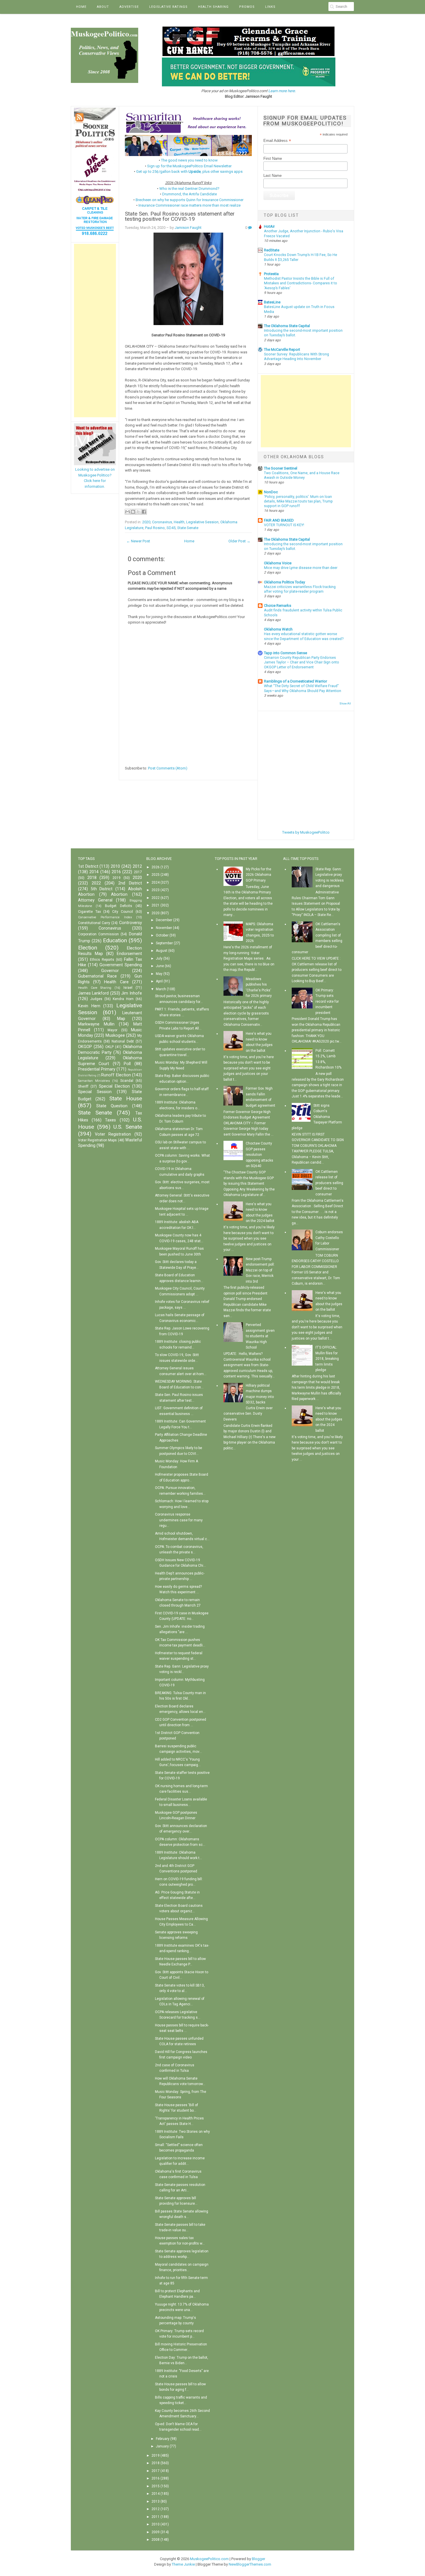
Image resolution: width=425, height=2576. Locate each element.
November (164, 928)
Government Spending (121, 965)
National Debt (123, 1041)
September (164, 943)
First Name (273, 158)
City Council (123, 912)
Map (121, 1019)
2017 (138, 872)
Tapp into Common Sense (286, 653)
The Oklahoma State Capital (287, 326)
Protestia (271, 274)
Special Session (95, 1092)
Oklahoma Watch (278, 629)
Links (270, 7)
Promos (247, 7)
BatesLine (272, 302)
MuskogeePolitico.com (209, 2559)
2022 (96, 883)
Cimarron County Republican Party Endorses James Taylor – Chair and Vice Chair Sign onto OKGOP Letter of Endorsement (302, 662)
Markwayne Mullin (96, 1024)
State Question (112, 1106)
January (162, 2446)
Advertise (129, 7)
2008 (156, 2540)
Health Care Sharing (95, 988)
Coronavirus (162, 522)
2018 (92, 878)
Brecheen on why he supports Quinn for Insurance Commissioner (190, 200)
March (161, 989)
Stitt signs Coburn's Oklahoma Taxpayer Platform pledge (317, 1117)
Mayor (112, 1030)
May (159, 974)
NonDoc (271, 492)
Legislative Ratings (168, 7)
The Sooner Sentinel (281, 468)
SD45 (171, 528)
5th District (102, 889)
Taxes (110, 1120)
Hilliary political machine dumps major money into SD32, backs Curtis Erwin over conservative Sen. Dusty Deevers (249, 1402)
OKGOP (85, 1047)
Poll (127, 1064)
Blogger (258, 2559)
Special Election (114, 1086)
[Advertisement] (95, 331)
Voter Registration (113, 1134)
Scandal (127, 1081)
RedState (272, 250)
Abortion (119, 894)
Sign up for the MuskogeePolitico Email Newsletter (189, 166)
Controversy (131, 923)
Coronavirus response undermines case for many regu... (179, 1520)
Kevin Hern (89, 1006)
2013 (156, 2501)
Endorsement (129, 954)
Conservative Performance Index (105, 917)
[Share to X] (138, 512)
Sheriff (83, 1086)
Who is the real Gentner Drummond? (189, 189)
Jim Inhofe (131, 993)
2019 (117, 878)
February (163, 2439)
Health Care (116, 982)
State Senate (188, 528)
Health (179, 522)
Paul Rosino (155, 528)
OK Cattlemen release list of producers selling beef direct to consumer (329, 1183)
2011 (156, 2517)
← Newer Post (138, 541)
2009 (156, 2532)
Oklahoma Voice (278, 563)
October (162, 935)
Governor (110, 971)
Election (88, 948)
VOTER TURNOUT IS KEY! (284, 525)
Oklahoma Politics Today (284, 582)
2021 (156, 905)
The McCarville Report (282, 349)
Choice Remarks (278, 605)
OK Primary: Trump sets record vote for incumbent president (327, 1002)
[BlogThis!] (133, 512)
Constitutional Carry (94, 923)
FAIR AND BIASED (279, 520)
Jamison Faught (188, 228)
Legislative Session (202, 522)
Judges (96, 999)
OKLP (109, 1047)
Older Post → (239, 541)
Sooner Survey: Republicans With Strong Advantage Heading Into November (296, 357)
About (103, 7)
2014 (94, 872)
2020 (146, 522)
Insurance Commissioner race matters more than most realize (190, 205)
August (162, 951)
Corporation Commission (98, 934)
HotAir (269, 226)
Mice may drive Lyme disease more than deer (301, 568)
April (159, 981)
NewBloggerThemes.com (250, 2564)
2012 (137, 866)
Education (115, 940)
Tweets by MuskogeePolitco (306, 832)
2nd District (130, 883)
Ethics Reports (102, 960)
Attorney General (95, 900)
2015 (156, 2486)
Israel (128, 988)
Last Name (272, 176)
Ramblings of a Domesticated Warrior (295, 681)
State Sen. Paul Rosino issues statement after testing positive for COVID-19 (180, 217)
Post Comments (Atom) (168, 768)
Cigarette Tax (89, 912)
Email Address (277, 141)
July (159, 958)
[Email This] (127, 512)
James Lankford (93, 993)
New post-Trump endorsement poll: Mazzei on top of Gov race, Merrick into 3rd (260, 1270)
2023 (156, 890)
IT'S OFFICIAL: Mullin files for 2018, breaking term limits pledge (327, 1359)
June (160, 966)
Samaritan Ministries (94, 1081)
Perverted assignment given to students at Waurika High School (260, 1336)
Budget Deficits (119, 906)
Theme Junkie (183, 2564)
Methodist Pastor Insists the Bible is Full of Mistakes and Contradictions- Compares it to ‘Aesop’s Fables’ (301, 283)
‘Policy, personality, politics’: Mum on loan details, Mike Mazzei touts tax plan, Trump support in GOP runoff (298, 501)
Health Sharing (213, 7)
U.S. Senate (128, 1127)
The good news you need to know (189, 160)
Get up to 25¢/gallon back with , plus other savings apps (189, 171)
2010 (115, 866)
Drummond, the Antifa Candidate (190, 194)
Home (81, 7)
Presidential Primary (97, 1069)
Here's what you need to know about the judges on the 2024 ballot (329, 1419)
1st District (88, 866)
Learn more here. (282, 91)
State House (126, 1098)
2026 (156, 867)
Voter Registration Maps (97, 1140)
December (164, 920)
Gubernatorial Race (97, 976)
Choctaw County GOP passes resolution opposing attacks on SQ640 (259, 1155)
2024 (156, 882)
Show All (345, 703)
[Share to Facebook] (144, 512)
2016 (116, 872)
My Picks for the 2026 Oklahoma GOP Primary (258, 875)
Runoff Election (116, 1075)
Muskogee (115, 1035)
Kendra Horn (123, 999)
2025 (156, 875)
